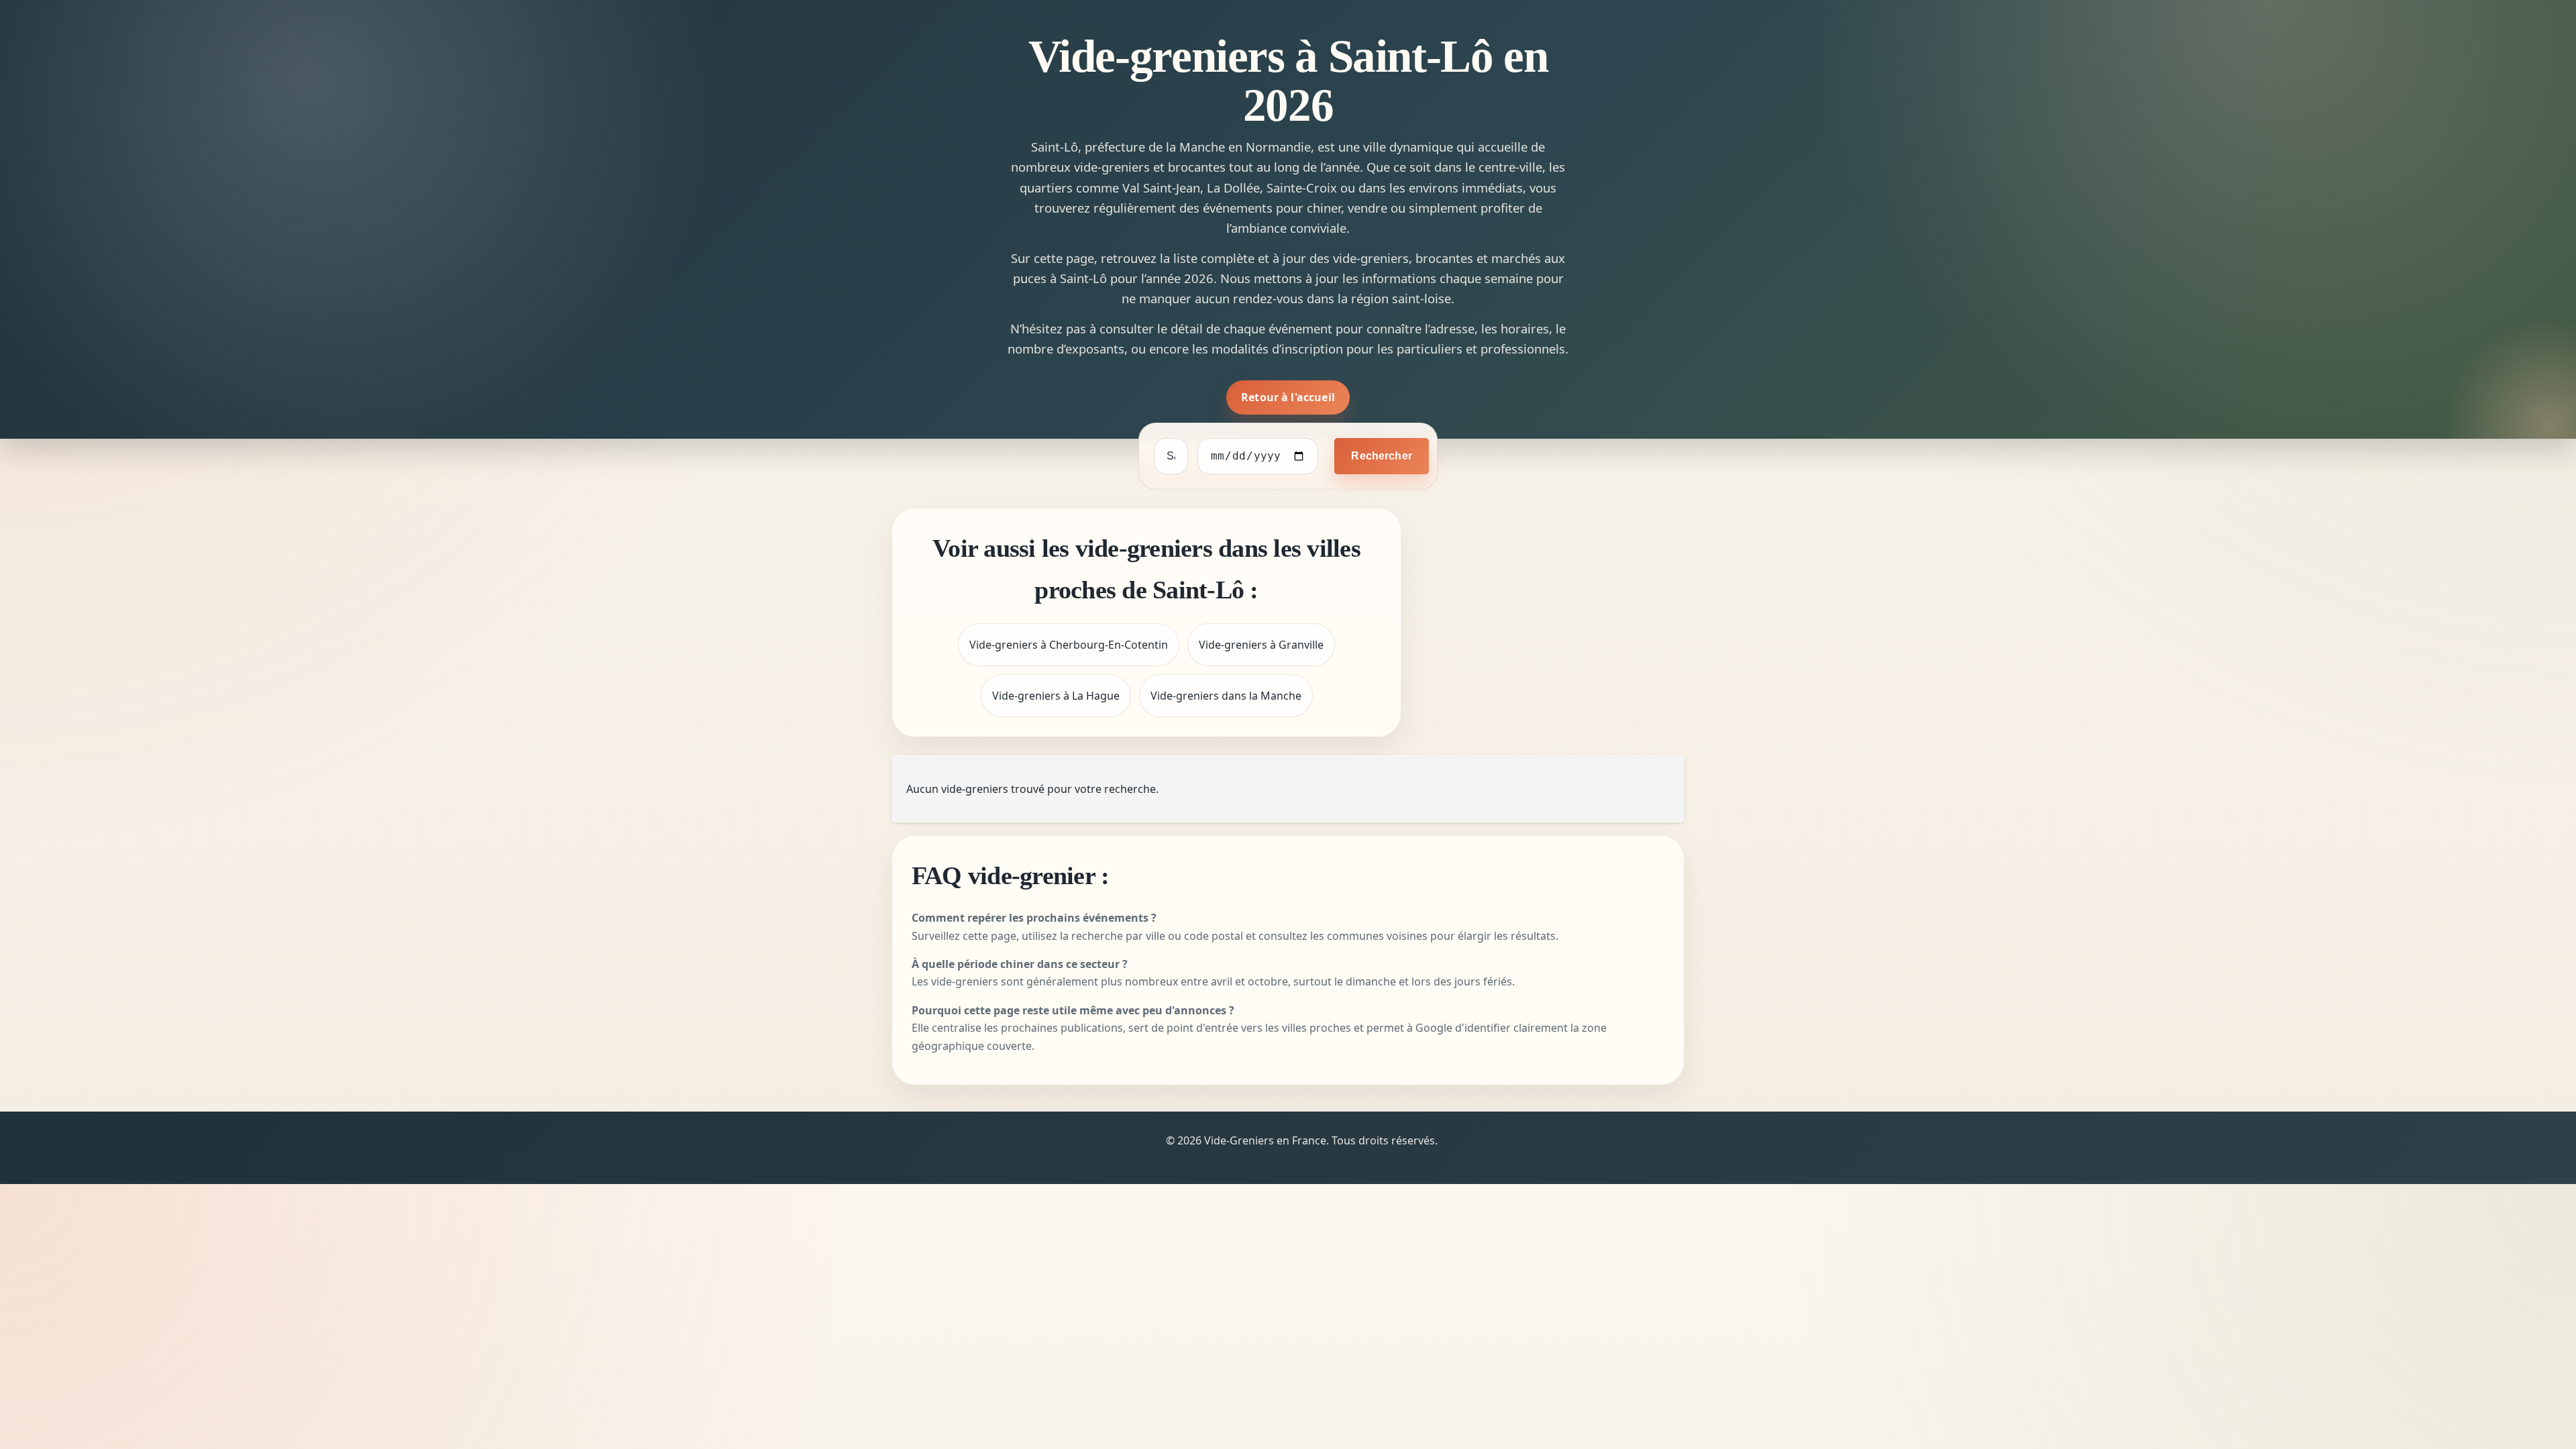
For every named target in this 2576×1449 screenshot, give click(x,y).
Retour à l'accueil (1288, 397)
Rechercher (1382, 456)
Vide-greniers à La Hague (1056, 696)
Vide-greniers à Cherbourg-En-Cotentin (1069, 645)
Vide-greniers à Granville (1261, 645)
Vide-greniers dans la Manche (1226, 696)
